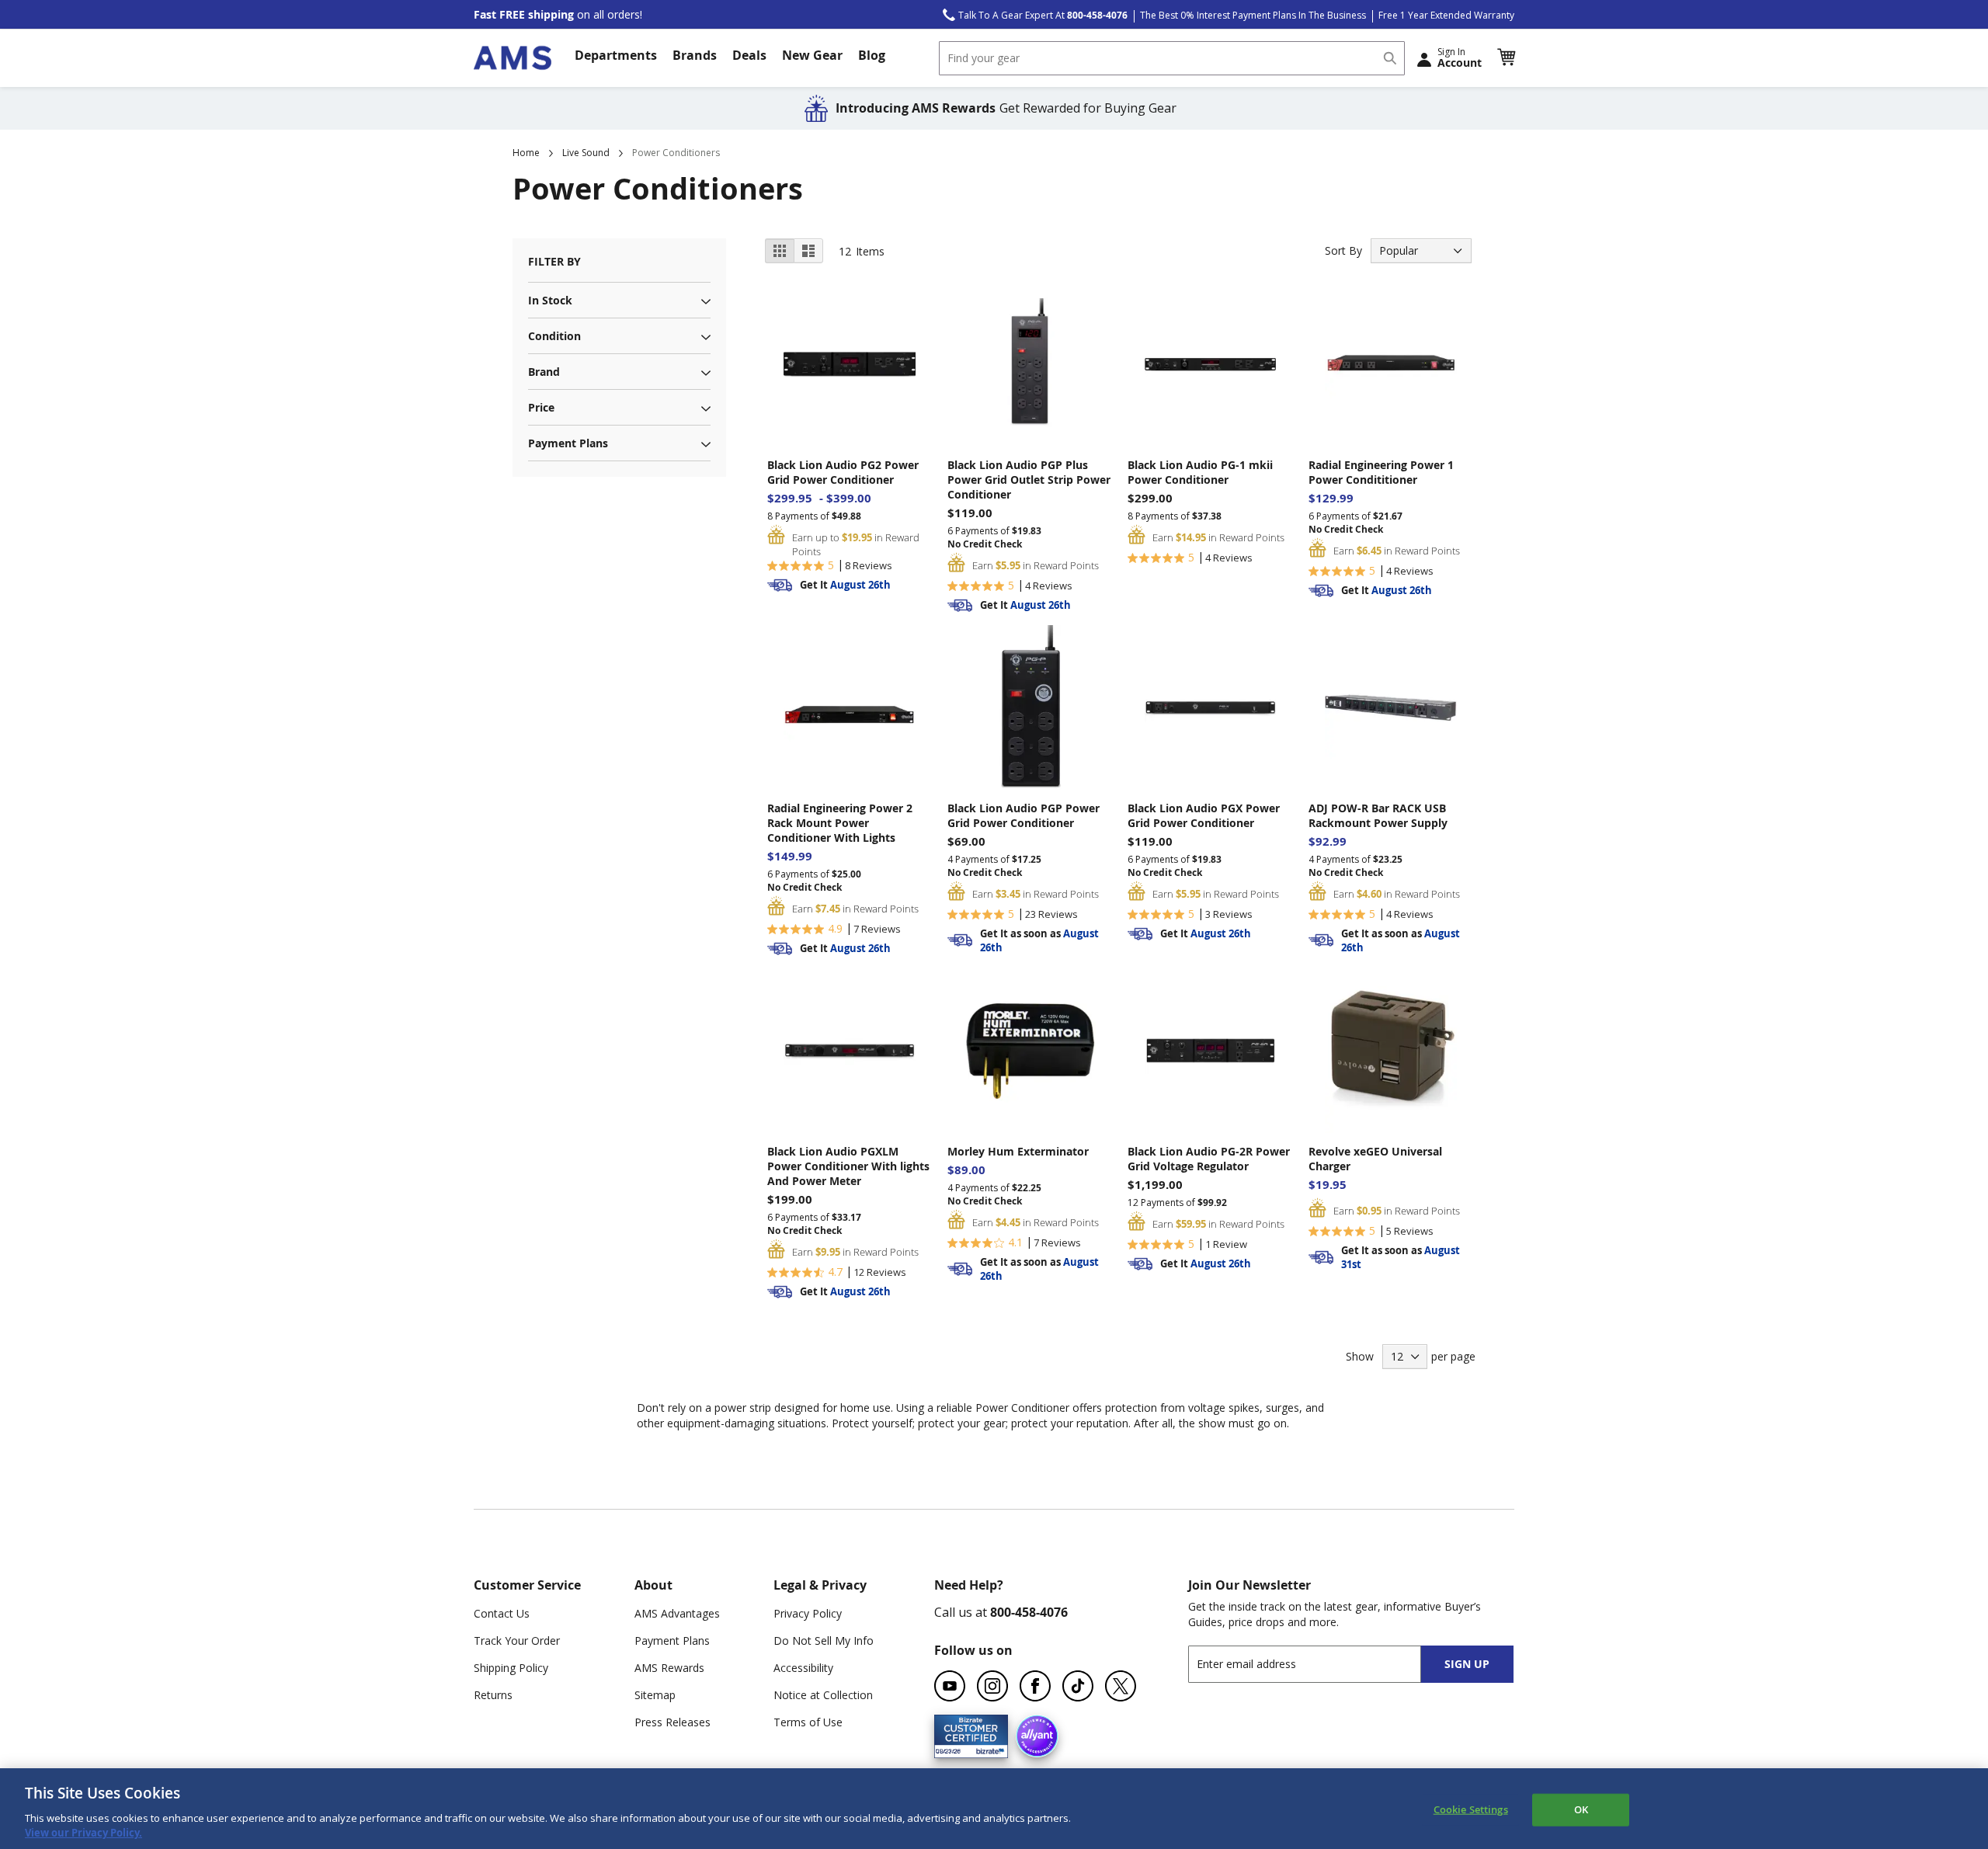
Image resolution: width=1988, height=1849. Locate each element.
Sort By (1343, 250)
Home (526, 153)
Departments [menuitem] (616, 55)
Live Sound (586, 153)
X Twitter (1121, 1686)
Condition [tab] (554, 336)
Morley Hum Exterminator (1018, 1151)
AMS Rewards (669, 1668)
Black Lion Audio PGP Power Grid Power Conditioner (1024, 815)
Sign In (1460, 57)
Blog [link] (872, 55)
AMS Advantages (677, 1613)
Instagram (992, 1686)
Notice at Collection (823, 1695)
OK (1581, 1809)
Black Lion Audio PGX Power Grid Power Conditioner (1204, 815)
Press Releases (673, 1722)
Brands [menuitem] (695, 55)
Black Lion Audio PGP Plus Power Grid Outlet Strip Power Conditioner (1029, 480)
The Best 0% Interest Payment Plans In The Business (1253, 15)
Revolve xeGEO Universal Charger (1375, 1159)
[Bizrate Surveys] (987, 1748)
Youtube (950, 1686)
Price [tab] (541, 407)
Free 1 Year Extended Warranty (1446, 15)
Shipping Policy (511, 1668)
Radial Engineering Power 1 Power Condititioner (1381, 472)
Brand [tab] (544, 372)
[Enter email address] (1318, 1664)
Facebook (1035, 1686)
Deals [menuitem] (749, 55)
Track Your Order (517, 1640)
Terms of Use (808, 1722)
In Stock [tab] (550, 300)
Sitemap (655, 1695)
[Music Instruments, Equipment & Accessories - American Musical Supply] (513, 58)
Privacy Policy (808, 1613)
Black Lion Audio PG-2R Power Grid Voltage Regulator (1209, 1159)
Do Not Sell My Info (824, 1640)
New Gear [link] (812, 55)
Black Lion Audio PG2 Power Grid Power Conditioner (843, 472)
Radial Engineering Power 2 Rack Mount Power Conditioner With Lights (840, 823)
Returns (493, 1695)
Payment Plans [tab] (568, 443)
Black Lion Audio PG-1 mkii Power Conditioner (1200, 472)
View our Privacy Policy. (83, 1833)
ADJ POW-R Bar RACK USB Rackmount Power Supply (1378, 815)
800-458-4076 (1029, 1612)
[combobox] (1172, 58)
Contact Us (502, 1613)
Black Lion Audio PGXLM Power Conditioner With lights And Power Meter (848, 1166)
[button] (1506, 57)
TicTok (1078, 1686)
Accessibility (803, 1668)
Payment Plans (672, 1640)
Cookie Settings (1471, 1809)
